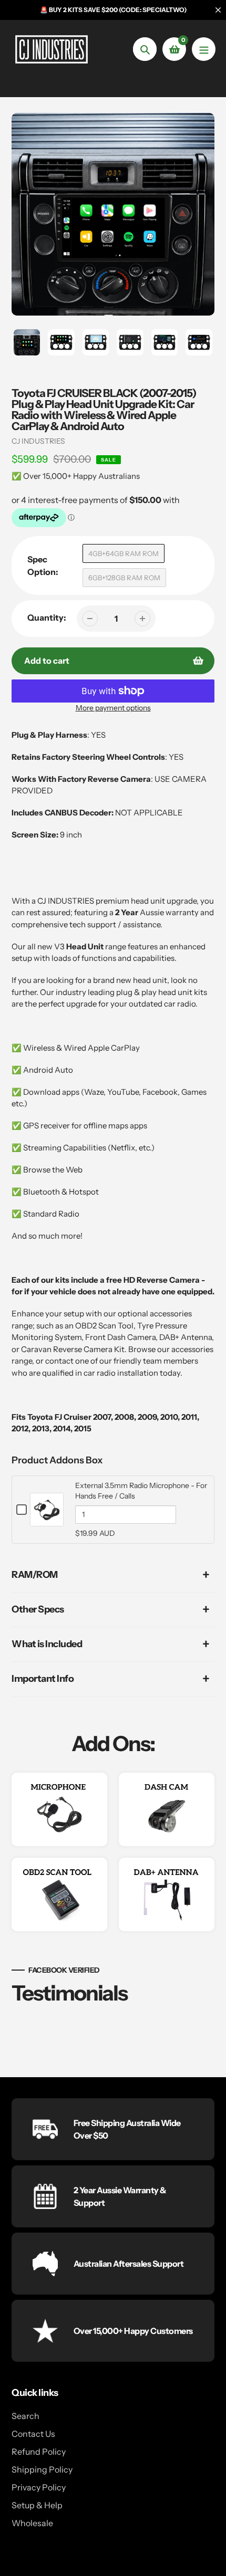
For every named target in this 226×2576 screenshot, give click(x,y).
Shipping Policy (42, 2469)
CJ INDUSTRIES (38, 441)
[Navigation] (204, 49)
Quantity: (47, 617)
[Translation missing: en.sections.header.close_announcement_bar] (218, 10)
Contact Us (33, 2434)
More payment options (113, 708)
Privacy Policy (39, 2487)
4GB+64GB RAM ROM (124, 553)
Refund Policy (39, 2452)
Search (25, 2416)
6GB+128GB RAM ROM (124, 578)
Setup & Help (37, 2505)
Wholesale (32, 2523)
